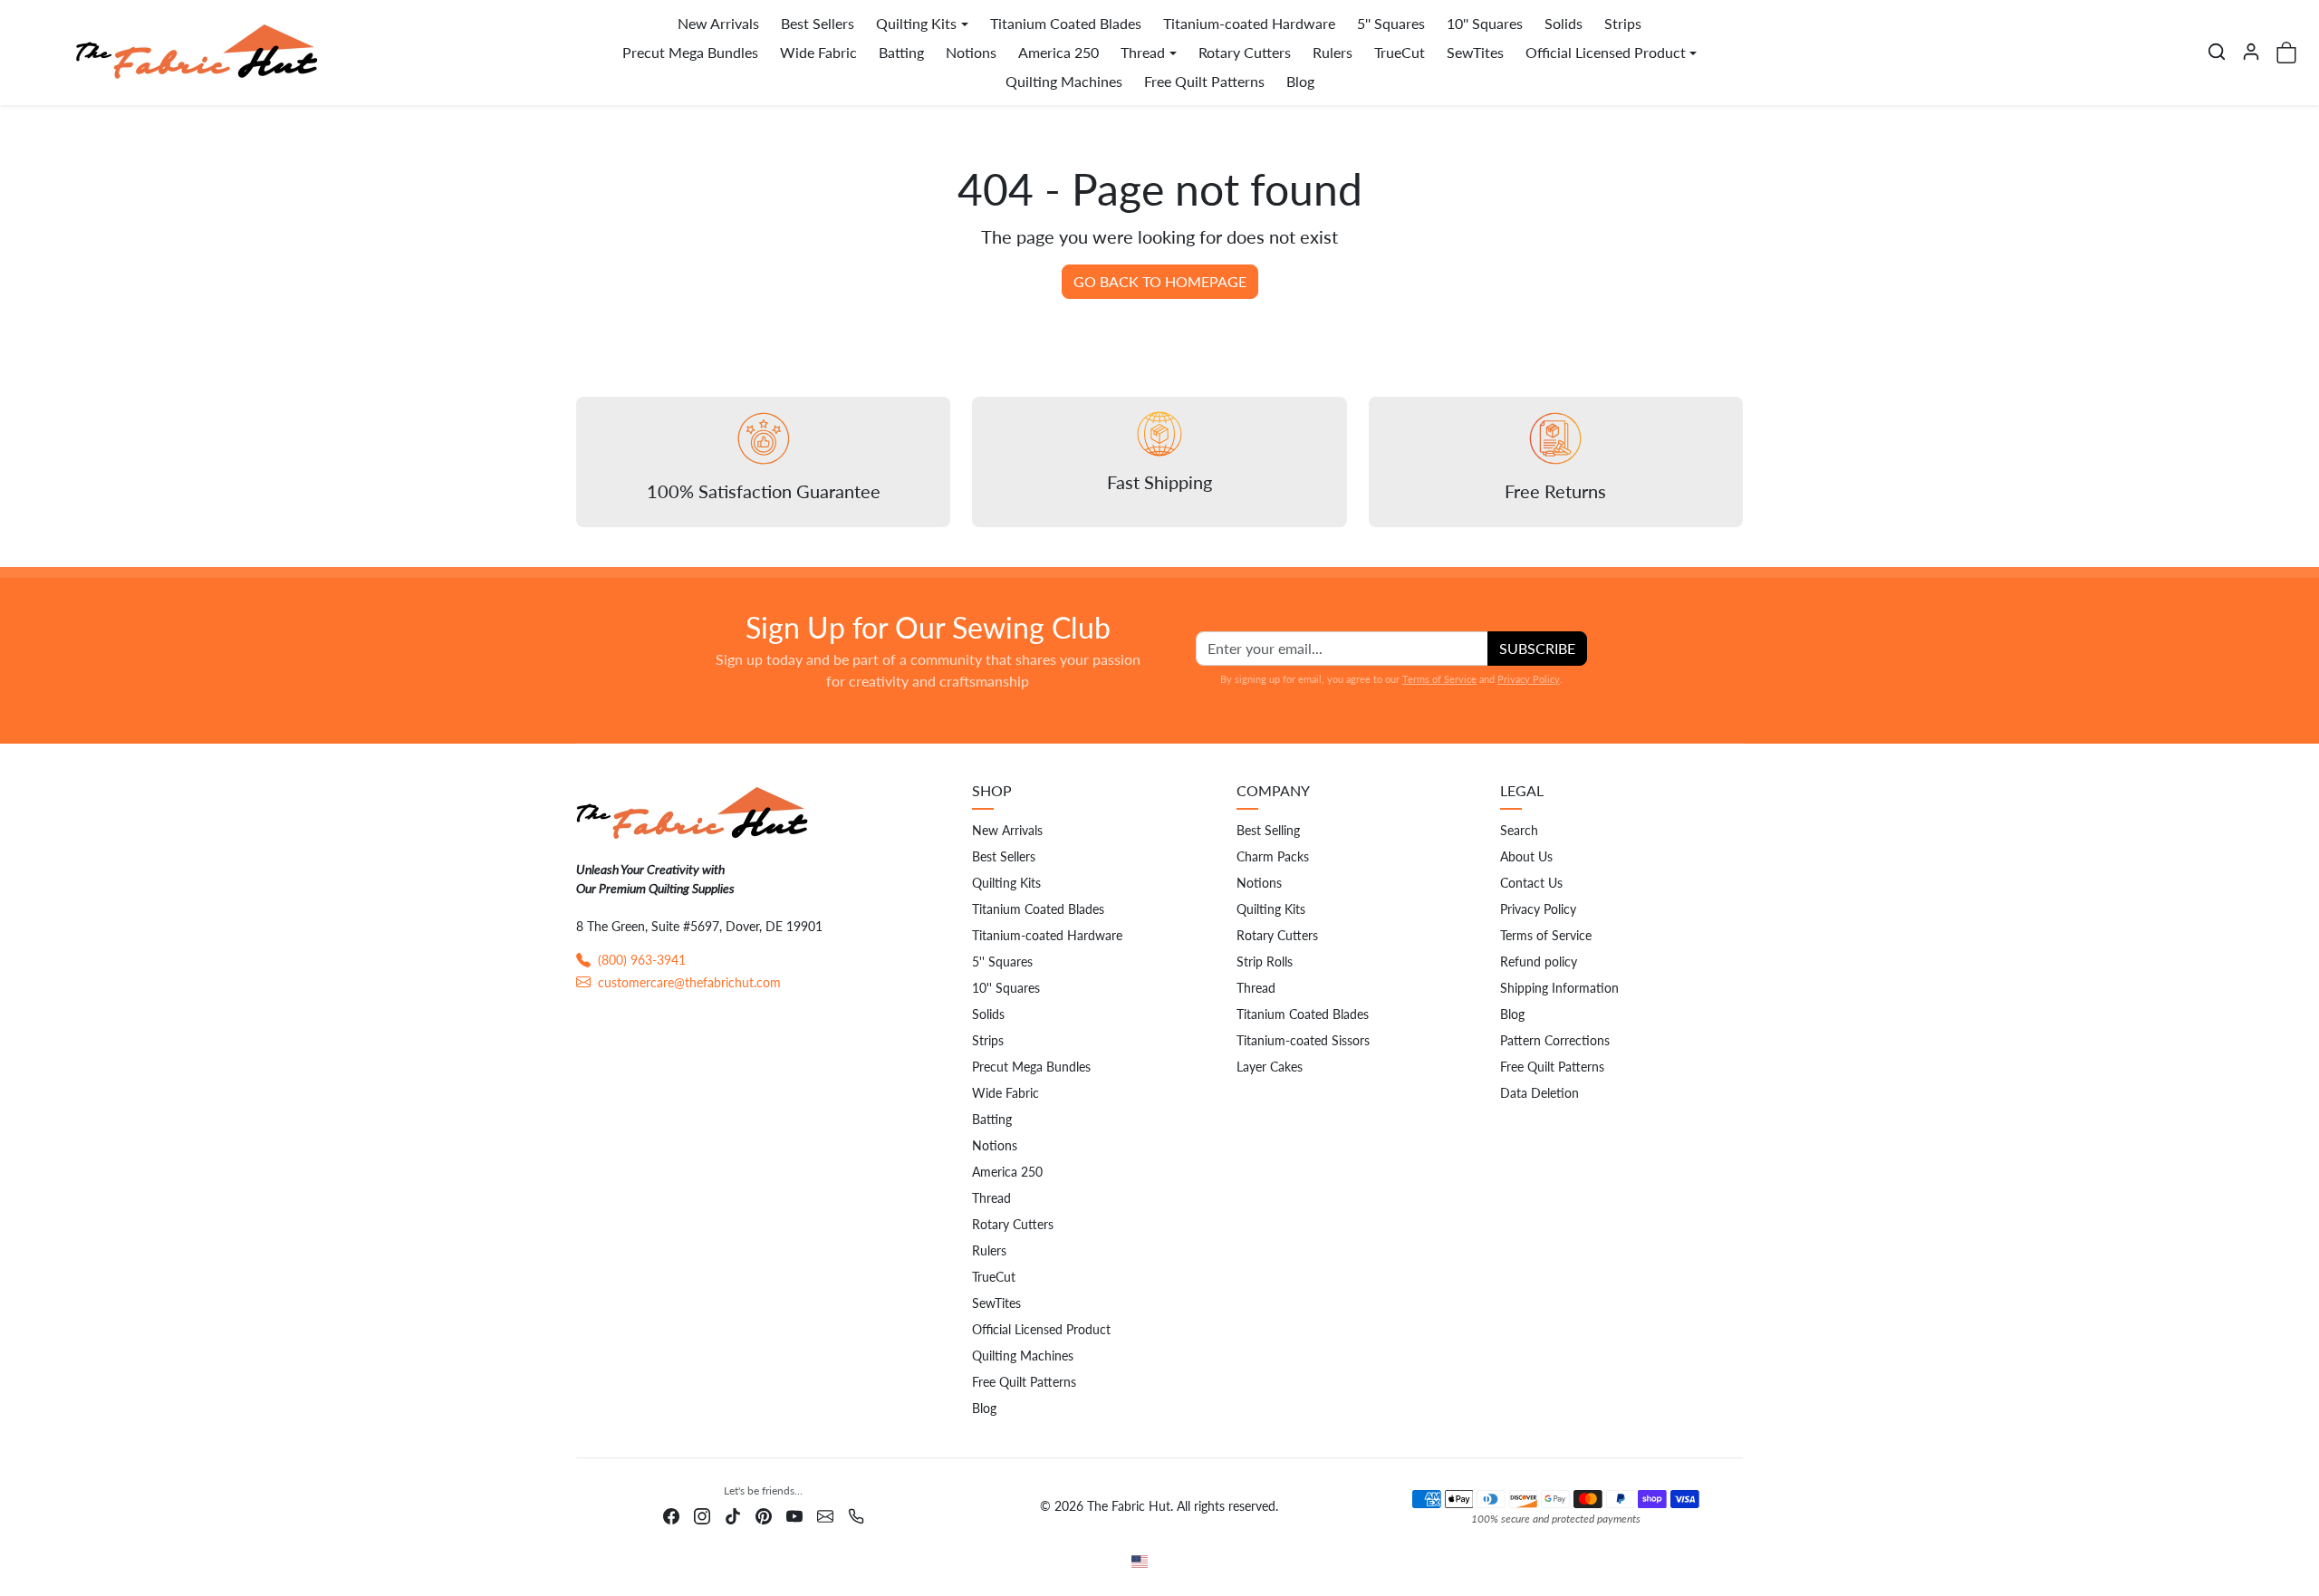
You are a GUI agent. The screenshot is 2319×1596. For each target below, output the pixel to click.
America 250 (1058, 52)
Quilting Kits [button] (916, 23)
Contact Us (1531, 883)
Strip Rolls (1265, 961)
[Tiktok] (733, 1514)
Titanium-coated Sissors (1303, 1040)
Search (1519, 830)
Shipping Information (1559, 988)
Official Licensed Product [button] (1606, 52)
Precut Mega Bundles (690, 52)
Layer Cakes (1270, 1067)
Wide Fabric (818, 52)
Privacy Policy (1529, 679)
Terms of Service (1439, 679)
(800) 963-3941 (642, 960)
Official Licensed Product (1041, 1329)
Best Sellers (818, 23)
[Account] (2251, 52)
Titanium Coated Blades (1066, 23)
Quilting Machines (1064, 81)
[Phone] (856, 1514)
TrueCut (1400, 52)
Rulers (1333, 52)
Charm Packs (1273, 856)
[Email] (825, 1514)
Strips (1623, 23)
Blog (1300, 81)
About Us (1526, 856)
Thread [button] (1143, 52)
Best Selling (1268, 830)
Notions (971, 52)
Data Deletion (1540, 1093)
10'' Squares (1485, 23)
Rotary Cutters (1245, 52)
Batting (901, 52)
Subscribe (1537, 648)
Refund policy (1539, 961)
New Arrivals (718, 23)
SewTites (1475, 52)
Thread (991, 1198)
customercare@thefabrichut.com (689, 982)
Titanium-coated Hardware (1249, 23)
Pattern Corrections (1555, 1040)
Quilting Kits (1006, 883)
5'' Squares (1391, 23)
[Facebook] (671, 1514)
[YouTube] (794, 1514)
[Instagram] (702, 1514)
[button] (2217, 52)
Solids (1564, 23)
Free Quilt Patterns (1204, 81)
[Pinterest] (764, 1514)
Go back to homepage (1160, 281)
